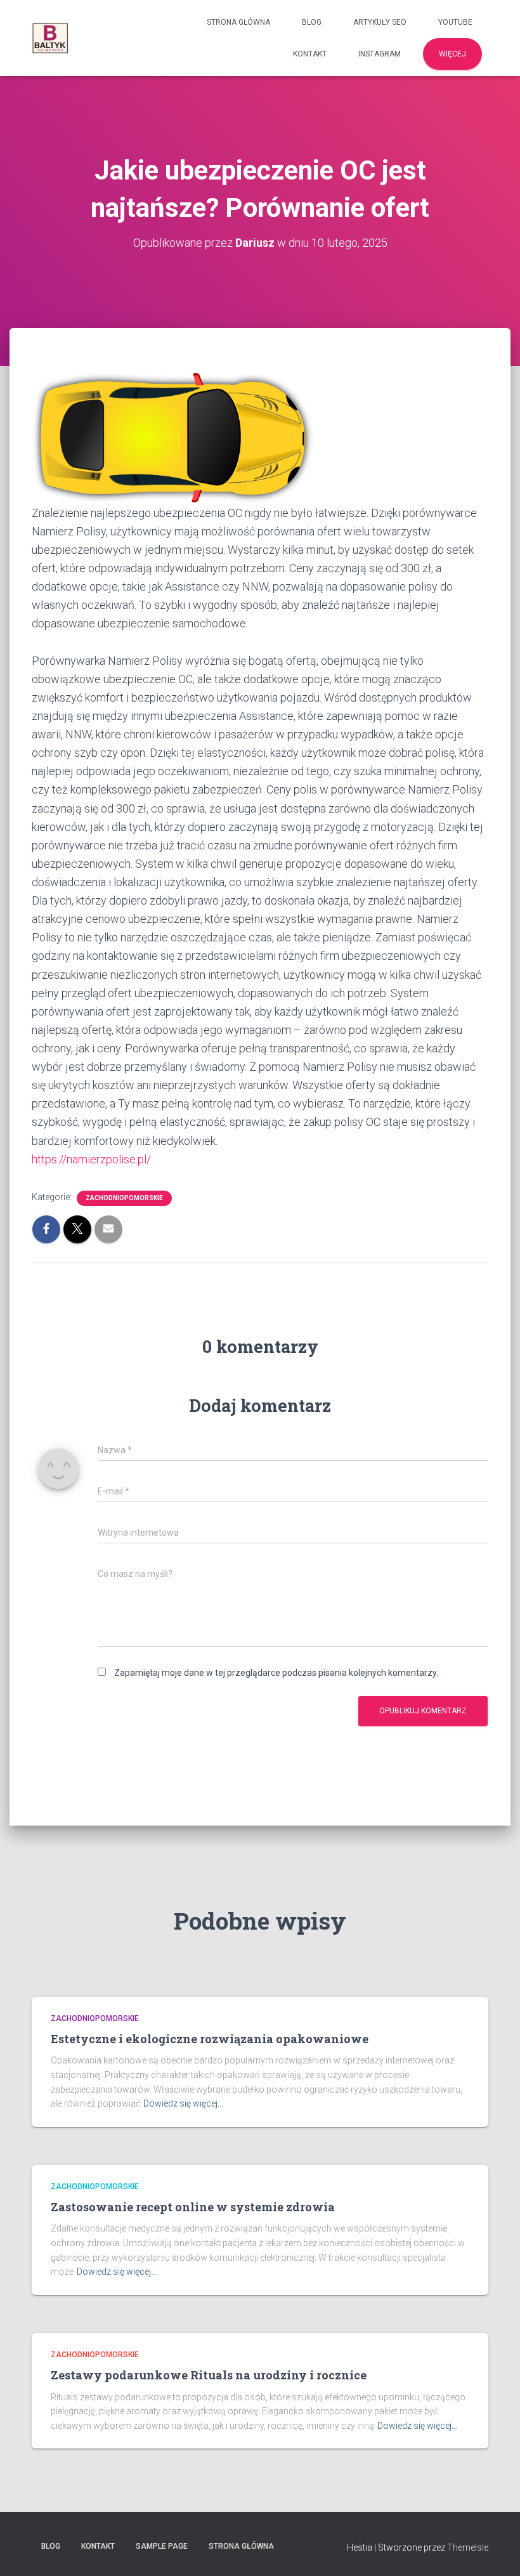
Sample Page (162, 2546)
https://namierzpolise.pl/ (91, 1159)
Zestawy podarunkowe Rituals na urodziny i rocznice (209, 2375)
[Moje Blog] (50, 38)
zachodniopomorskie (124, 1198)
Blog (312, 22)
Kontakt (310, 54)
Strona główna (238, 22)
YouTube (455, 22)
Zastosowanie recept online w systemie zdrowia (193, 2207)
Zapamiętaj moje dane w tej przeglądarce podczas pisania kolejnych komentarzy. (276, 1673)
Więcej (452, 54)
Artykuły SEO (380, 22)
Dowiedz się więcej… (183, 2103)
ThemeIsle (468, 2547)
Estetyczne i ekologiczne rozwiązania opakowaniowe (210, 2039)
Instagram (380, 54)
